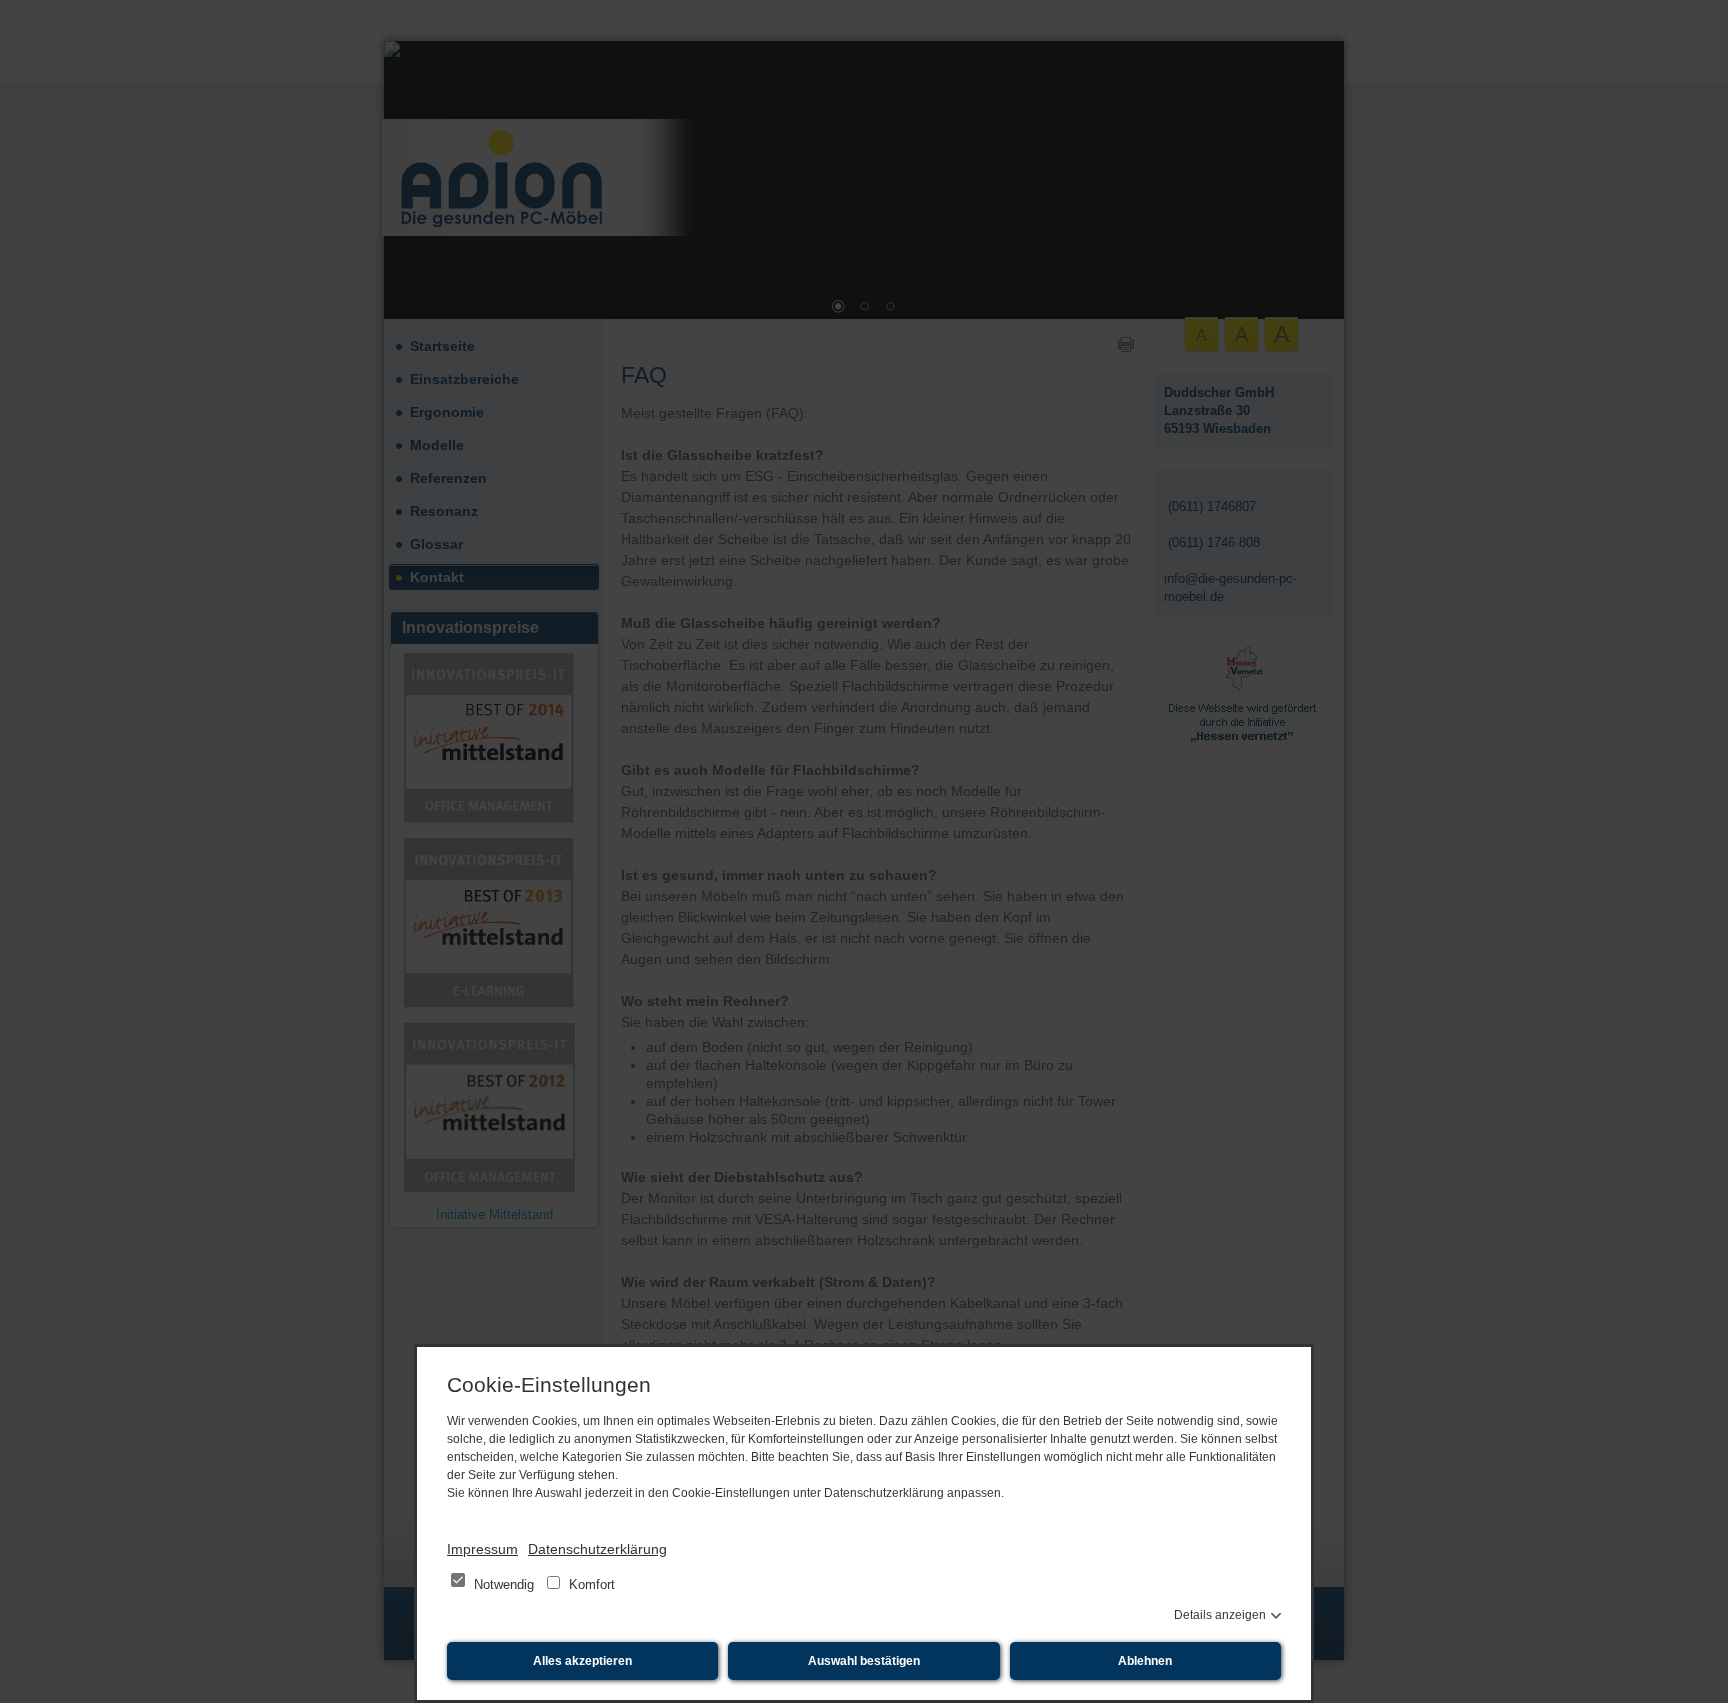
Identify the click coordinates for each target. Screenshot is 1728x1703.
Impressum (482, 1549)
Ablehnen (1145, 1661)
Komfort (590, 1584)
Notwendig (504, 1584)
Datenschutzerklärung (597, 1549)
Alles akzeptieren (582, 1661)
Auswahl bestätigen (864, 1661)
